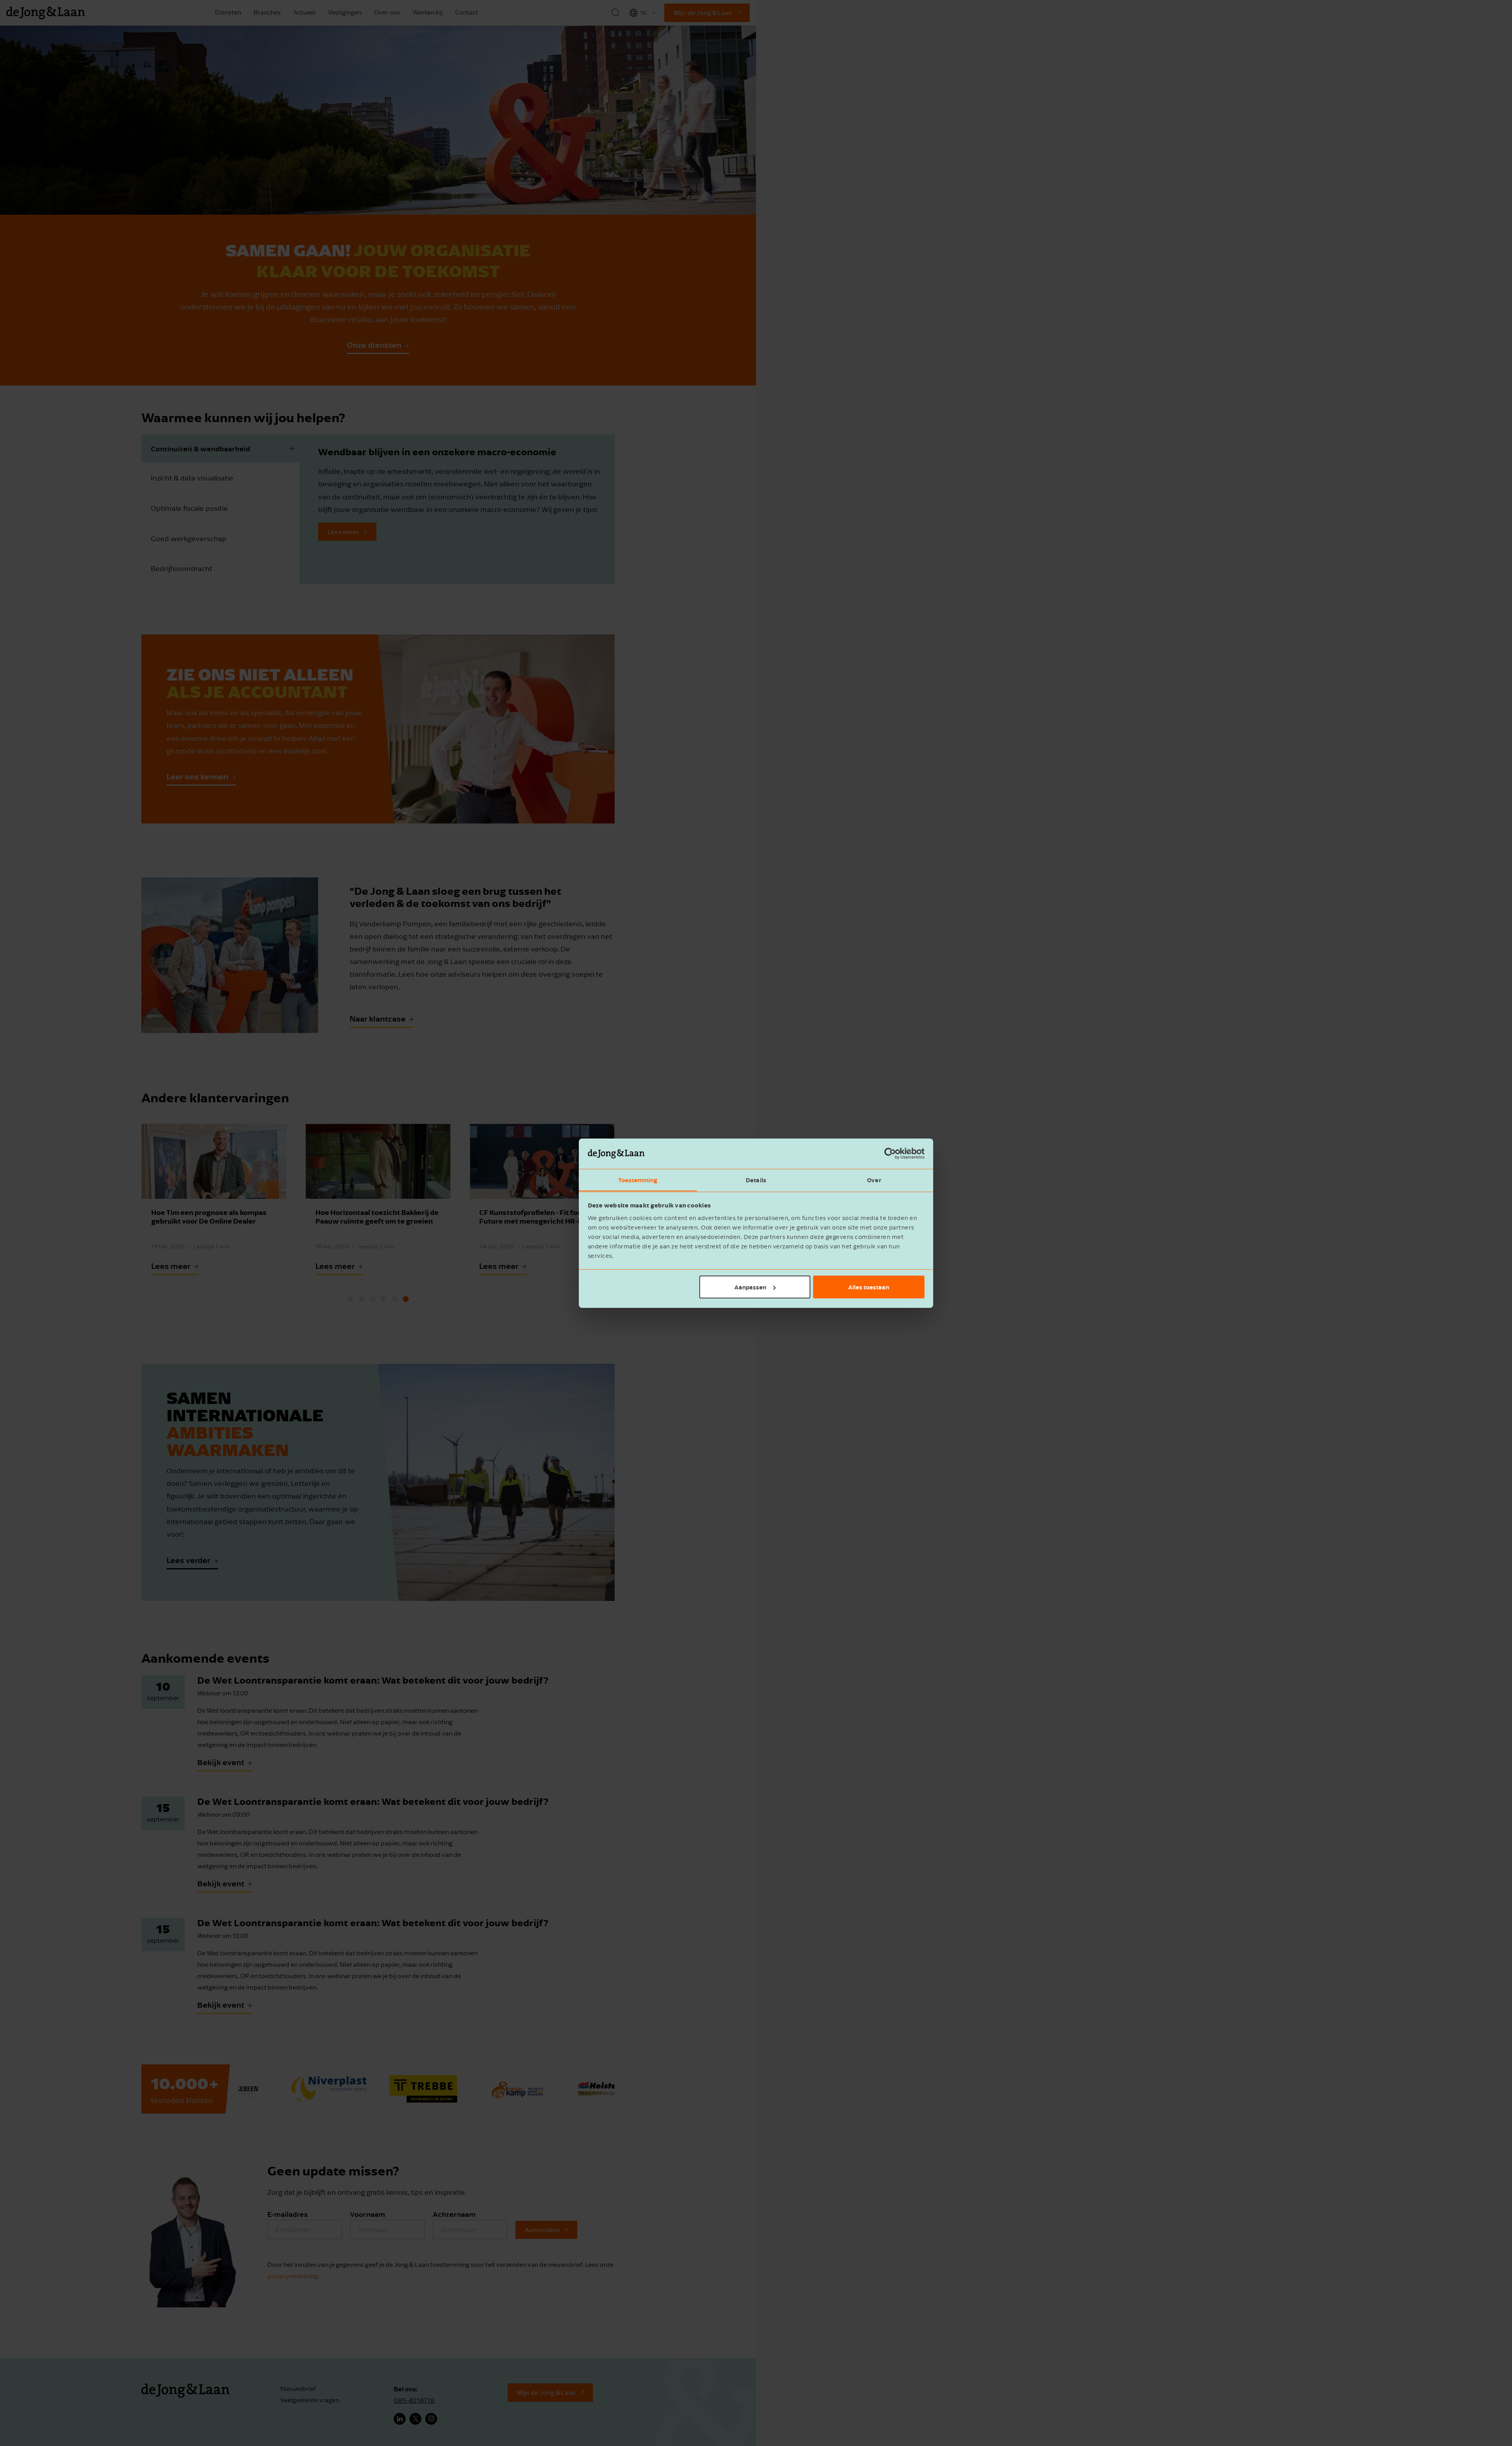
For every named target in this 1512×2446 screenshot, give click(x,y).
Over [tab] (874, 1179)
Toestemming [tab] (638, 1179)
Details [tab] (756, 1179)
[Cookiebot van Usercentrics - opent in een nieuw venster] (890, 1153)
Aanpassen (750, 1287)
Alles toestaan (869, 1287)
